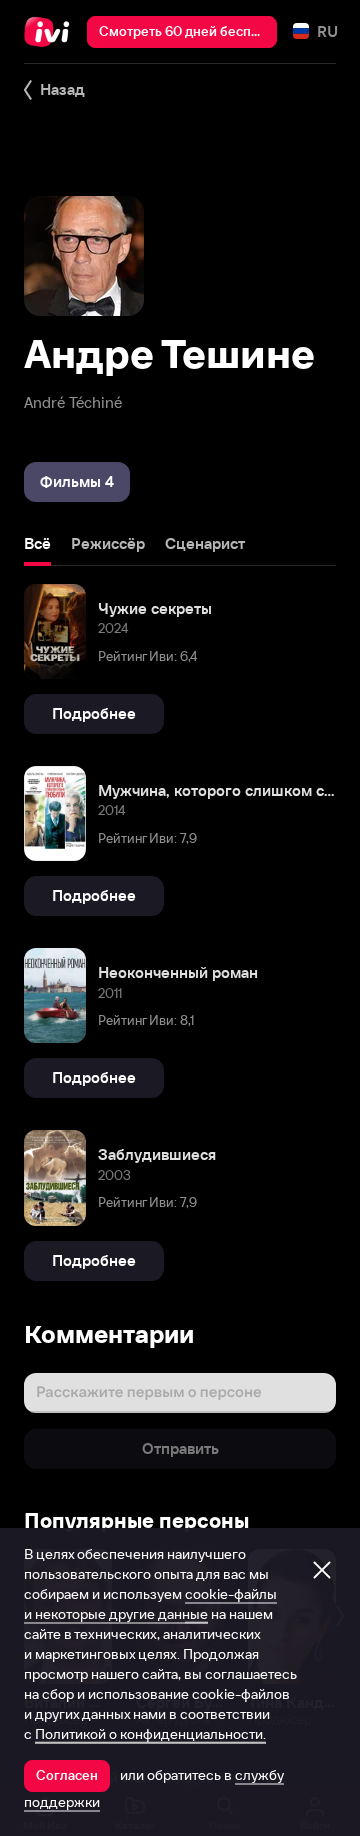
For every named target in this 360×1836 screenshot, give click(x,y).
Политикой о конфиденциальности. (150, 1734)
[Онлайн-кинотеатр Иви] (51, 32)
